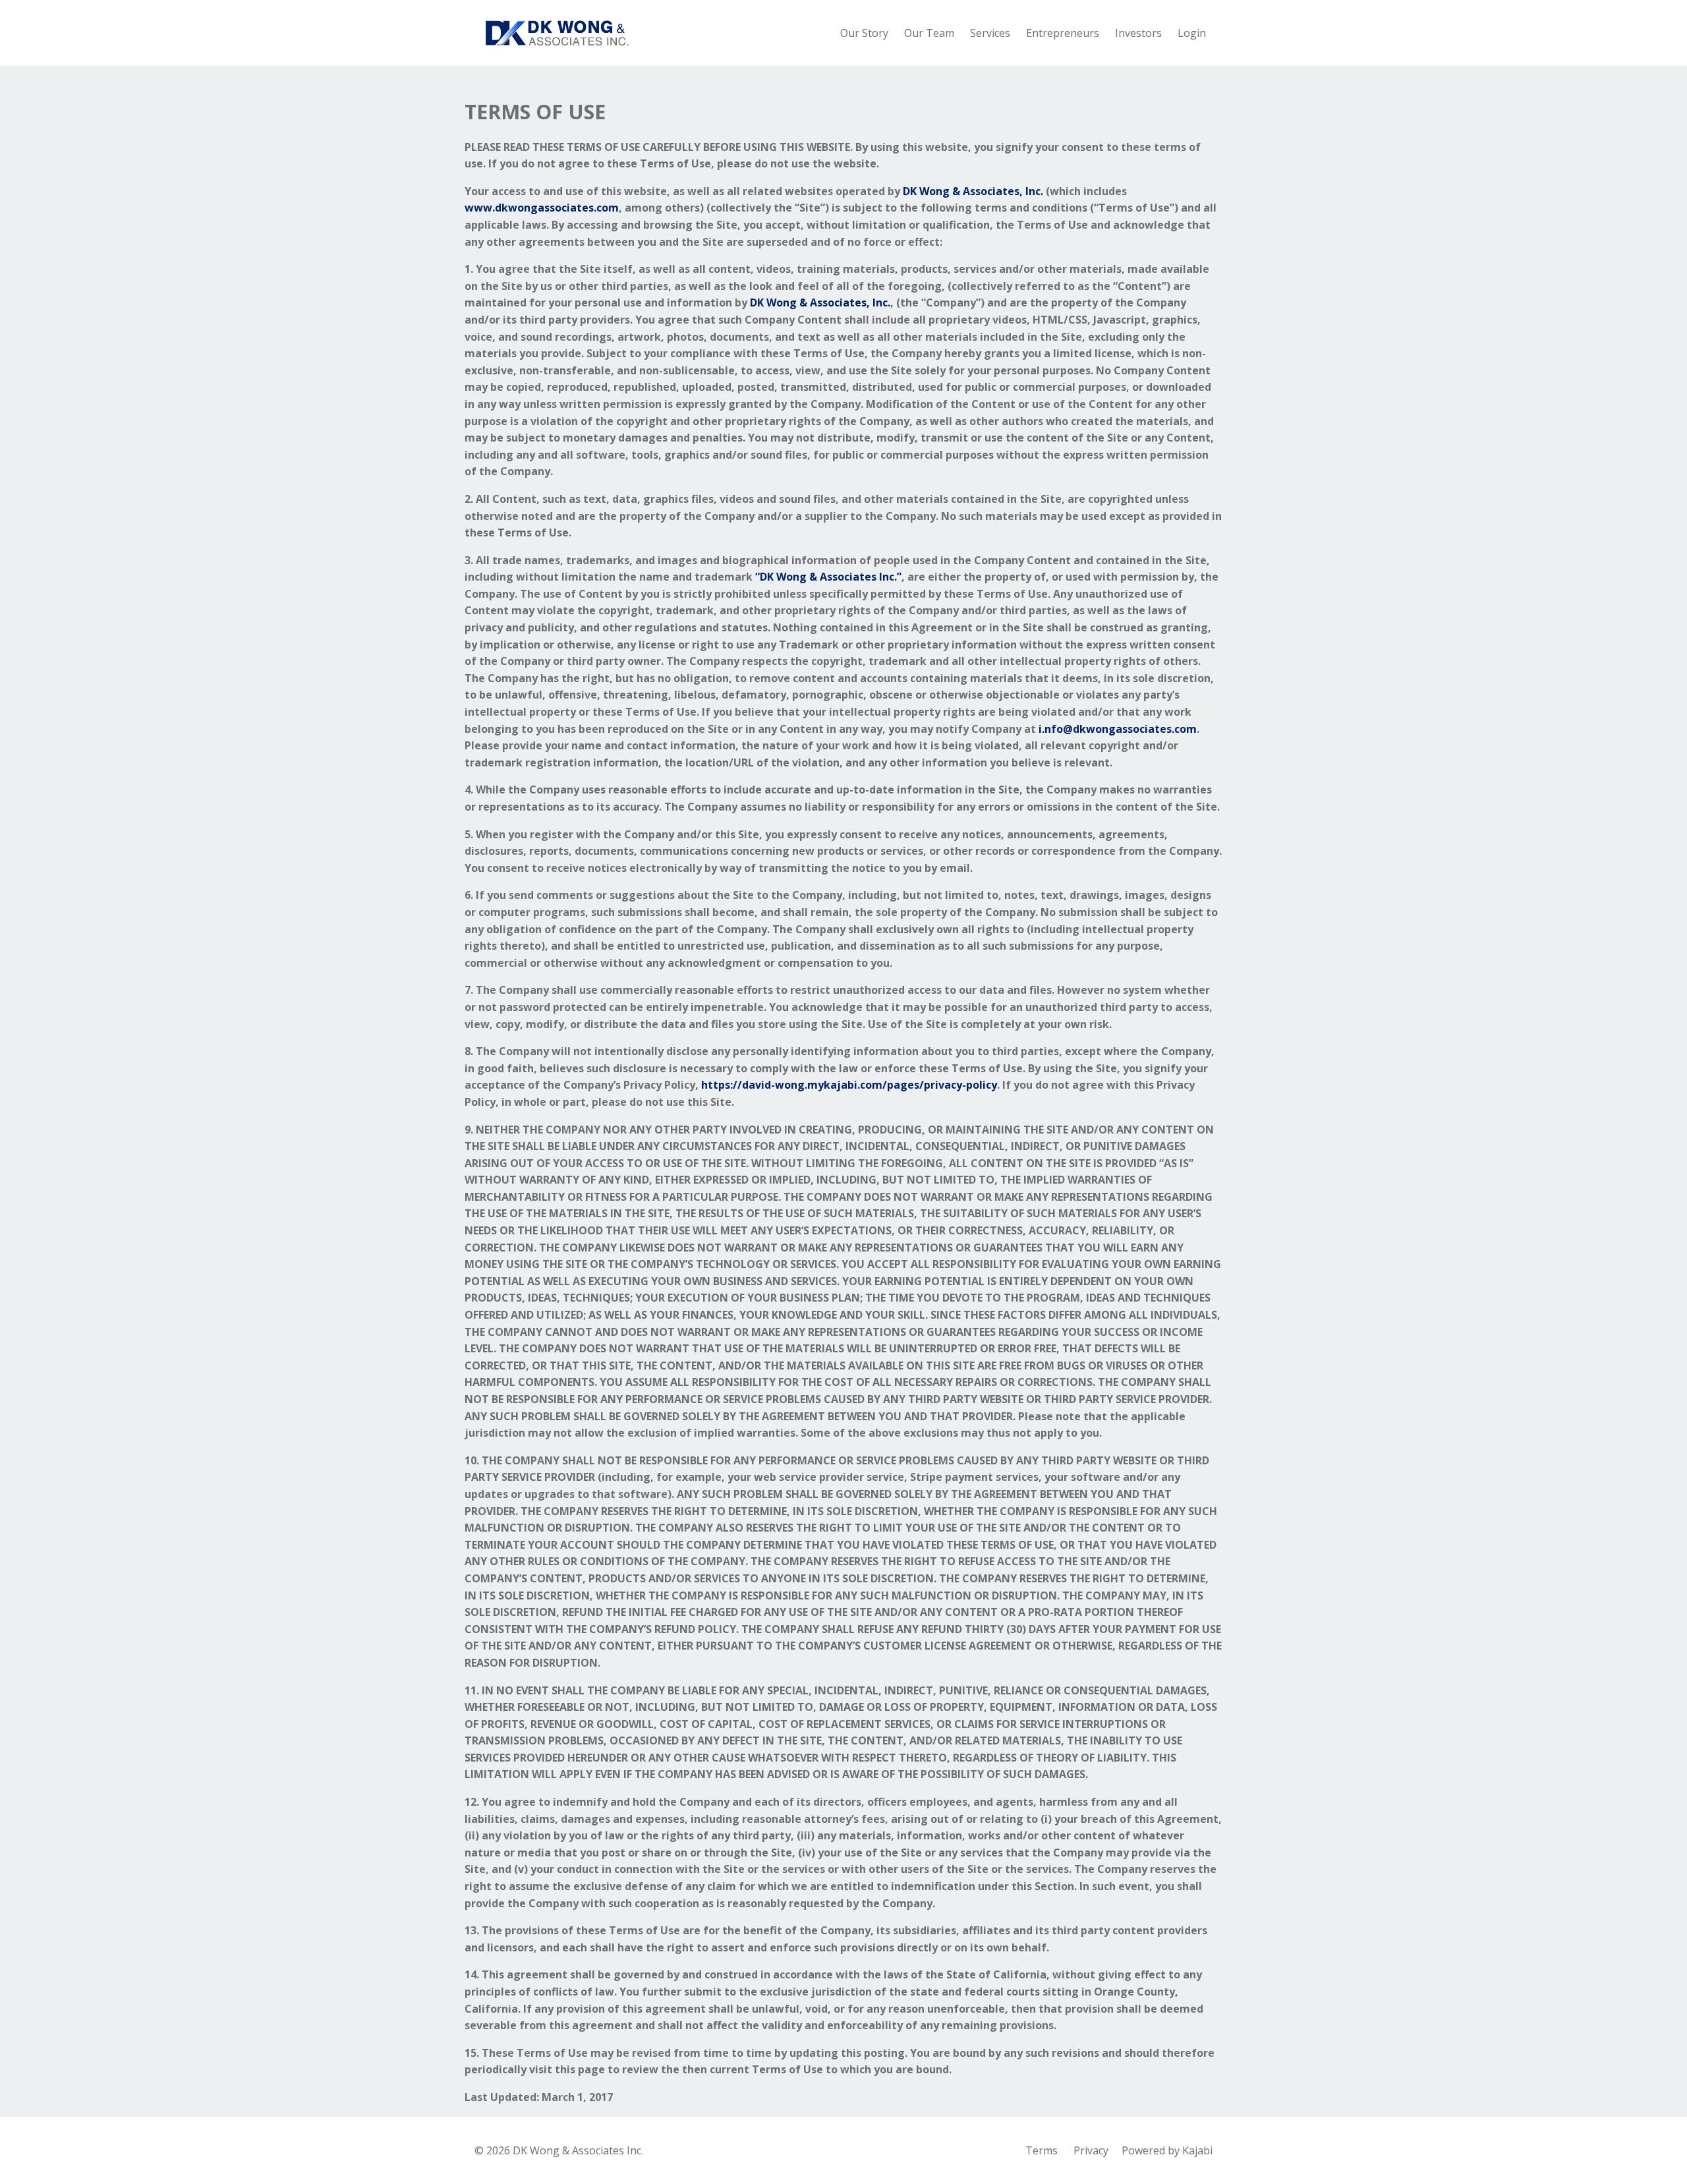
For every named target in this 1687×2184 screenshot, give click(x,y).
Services (990, 33)
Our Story (864, 33)
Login (1192, 33)
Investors (1138, 33)
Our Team (929, 33)
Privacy (1091, 2150)
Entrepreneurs (1063, 33)
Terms (1042, 2150)
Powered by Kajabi (1167, 2150)
